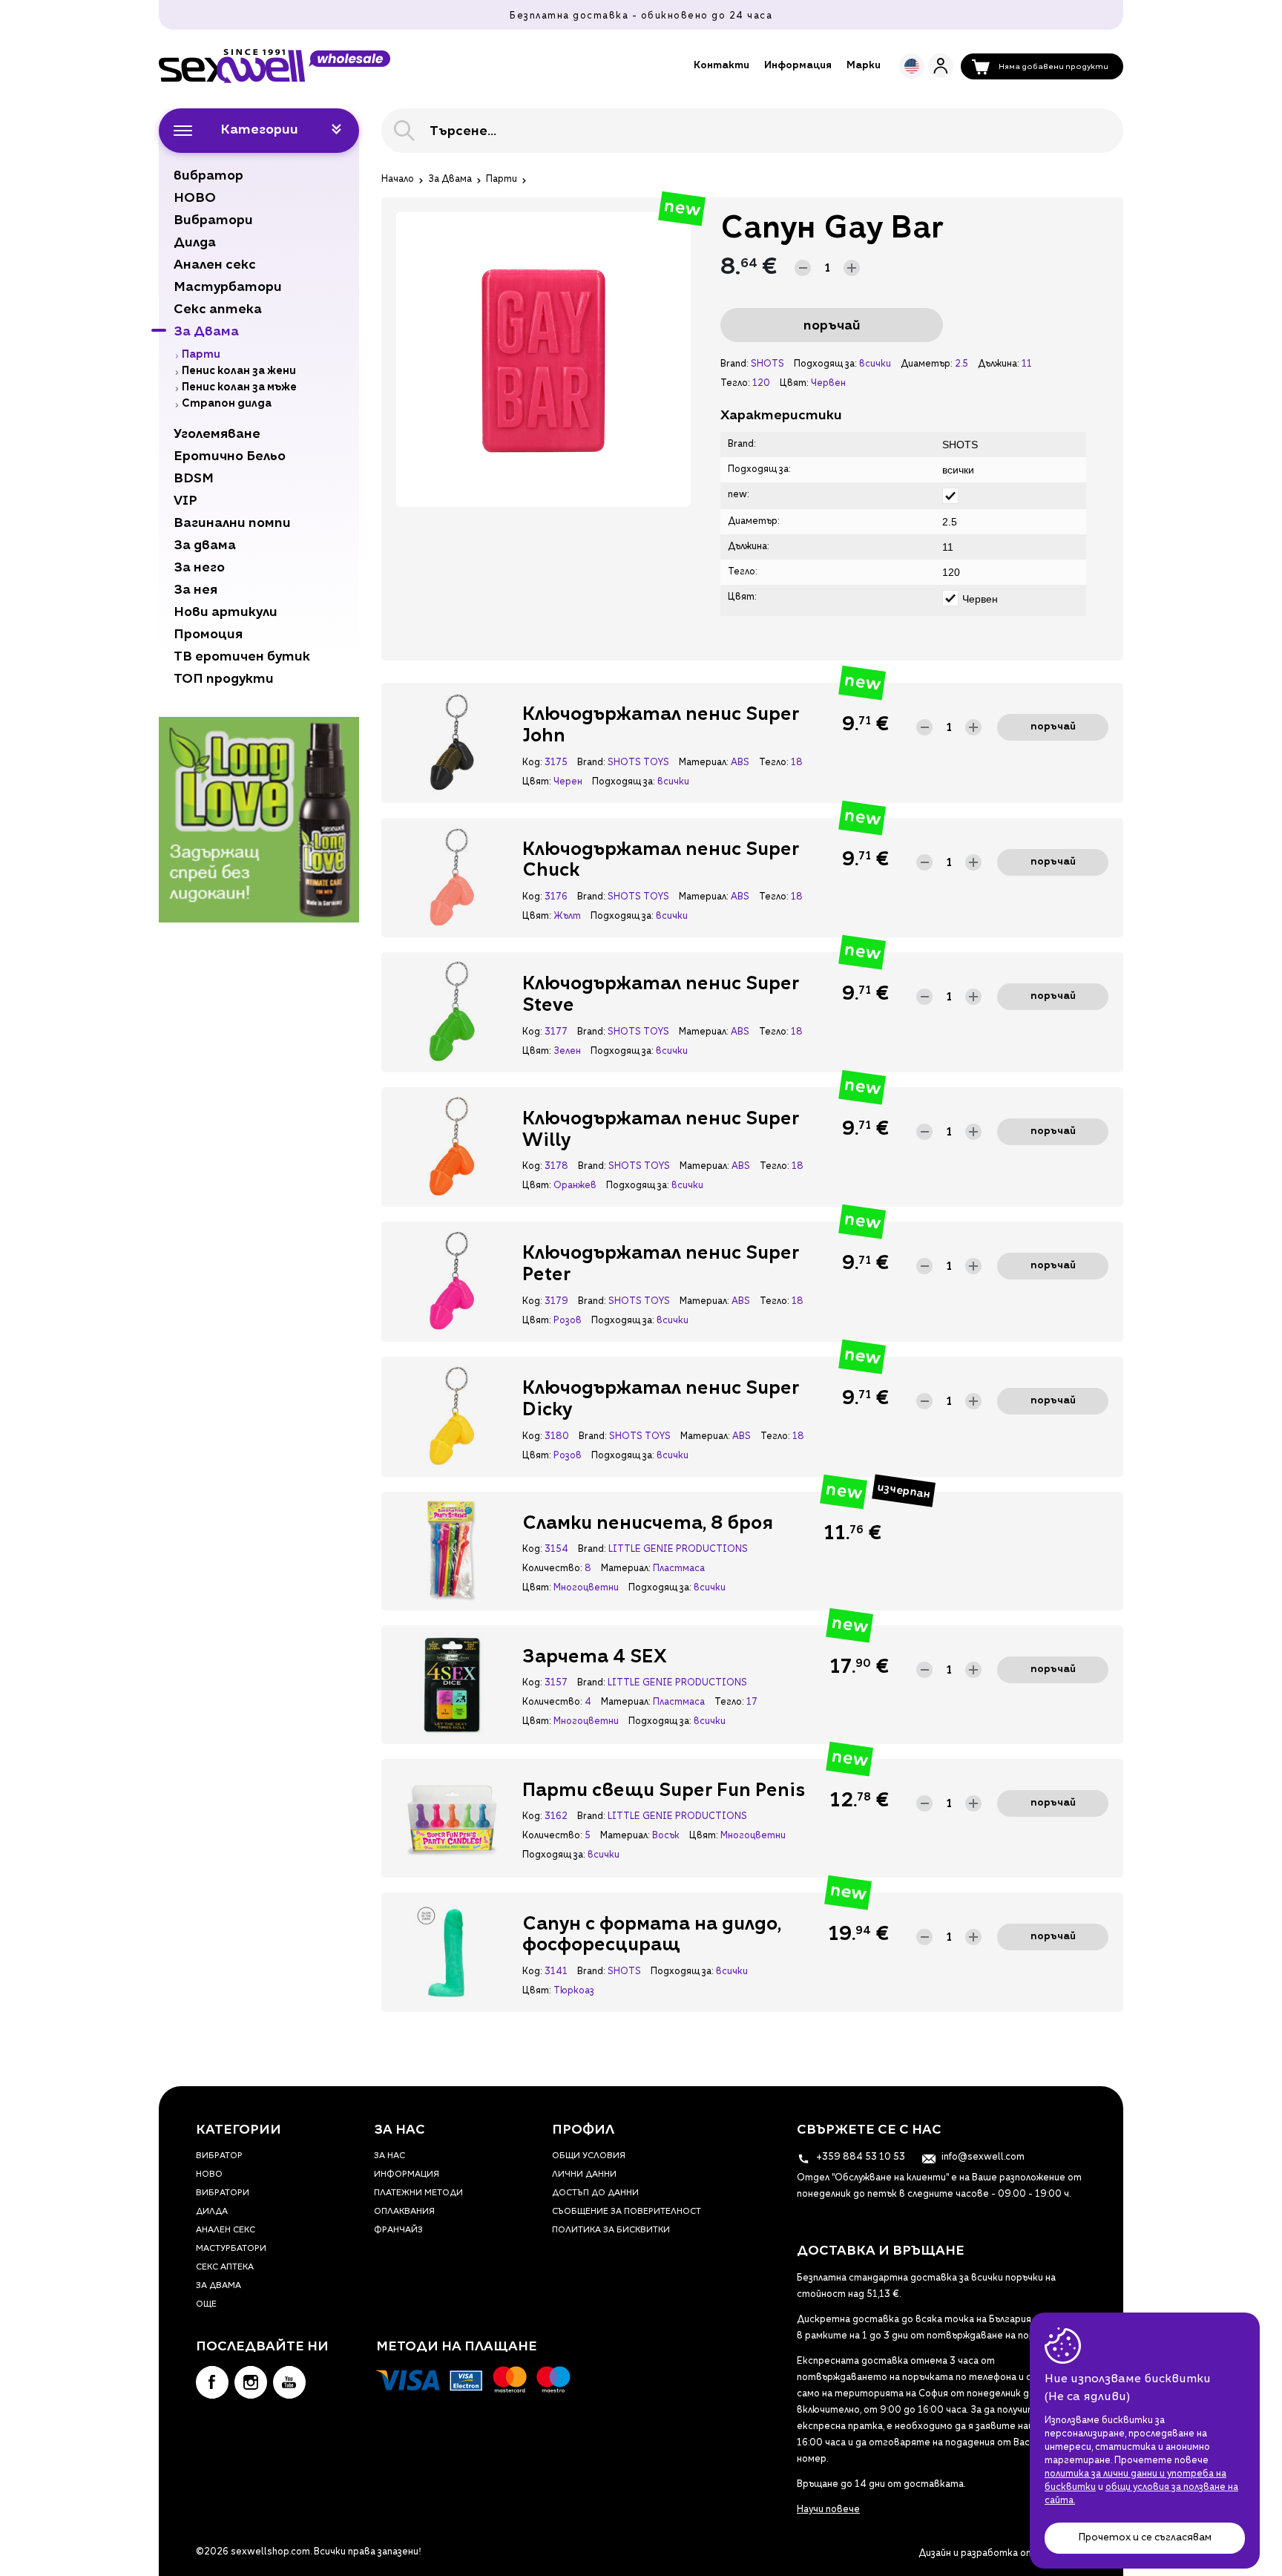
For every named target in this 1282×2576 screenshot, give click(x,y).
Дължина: (998, 364)
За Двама (450, 180)
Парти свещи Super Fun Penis (664, 1792)
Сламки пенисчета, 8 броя (648, 1524)
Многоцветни (586, 1588)
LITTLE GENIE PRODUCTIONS (678, 1550)
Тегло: (735, 384)
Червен (828, 384)
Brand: (734, 364)
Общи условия (589, 2156)
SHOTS (767, 364)
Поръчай (832, 326)
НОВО (209, 2175)
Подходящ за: (825, 364)
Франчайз (398, 2231)
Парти (502, 180)
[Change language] (912, 66)
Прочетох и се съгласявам (1145, 2538)
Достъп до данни (595, 2193)
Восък (666, 1836)
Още (206, 2305)
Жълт (567, 917)
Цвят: (794, 384)
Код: (532, 763)
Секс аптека (225, 2268)
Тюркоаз (574, 1991)
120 (761, 384)
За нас (389, 2156)
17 (752, 1702)
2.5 (961, 364)
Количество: (552, 1569)
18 (797, 763)
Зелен (567, 1052)
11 (1027, 364)
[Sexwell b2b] (275, 66)
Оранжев (575, 1186)
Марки (864, 66)
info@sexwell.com (982, 2157)
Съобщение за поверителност (627, 2212)
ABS (740, 763)
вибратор (219, 2156)
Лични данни (584, 2175)
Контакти (721, 66)
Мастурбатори (231, 2249)
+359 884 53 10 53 (859, 2157)
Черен (568, 782)
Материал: (703, 763)
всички (875, 364)
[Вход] (941, 66)
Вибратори (223, 2193)
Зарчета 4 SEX (595, 1658)
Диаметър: (926, 364)
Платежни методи (418, 2193)
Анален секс (226, 2231)
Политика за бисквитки (611, 2231)
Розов (568, 1321)
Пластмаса (679, 1569)
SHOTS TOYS (638, 763)
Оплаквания (404, 2212)
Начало (398, 180)
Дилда (212, 2212)
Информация (798, 66)
